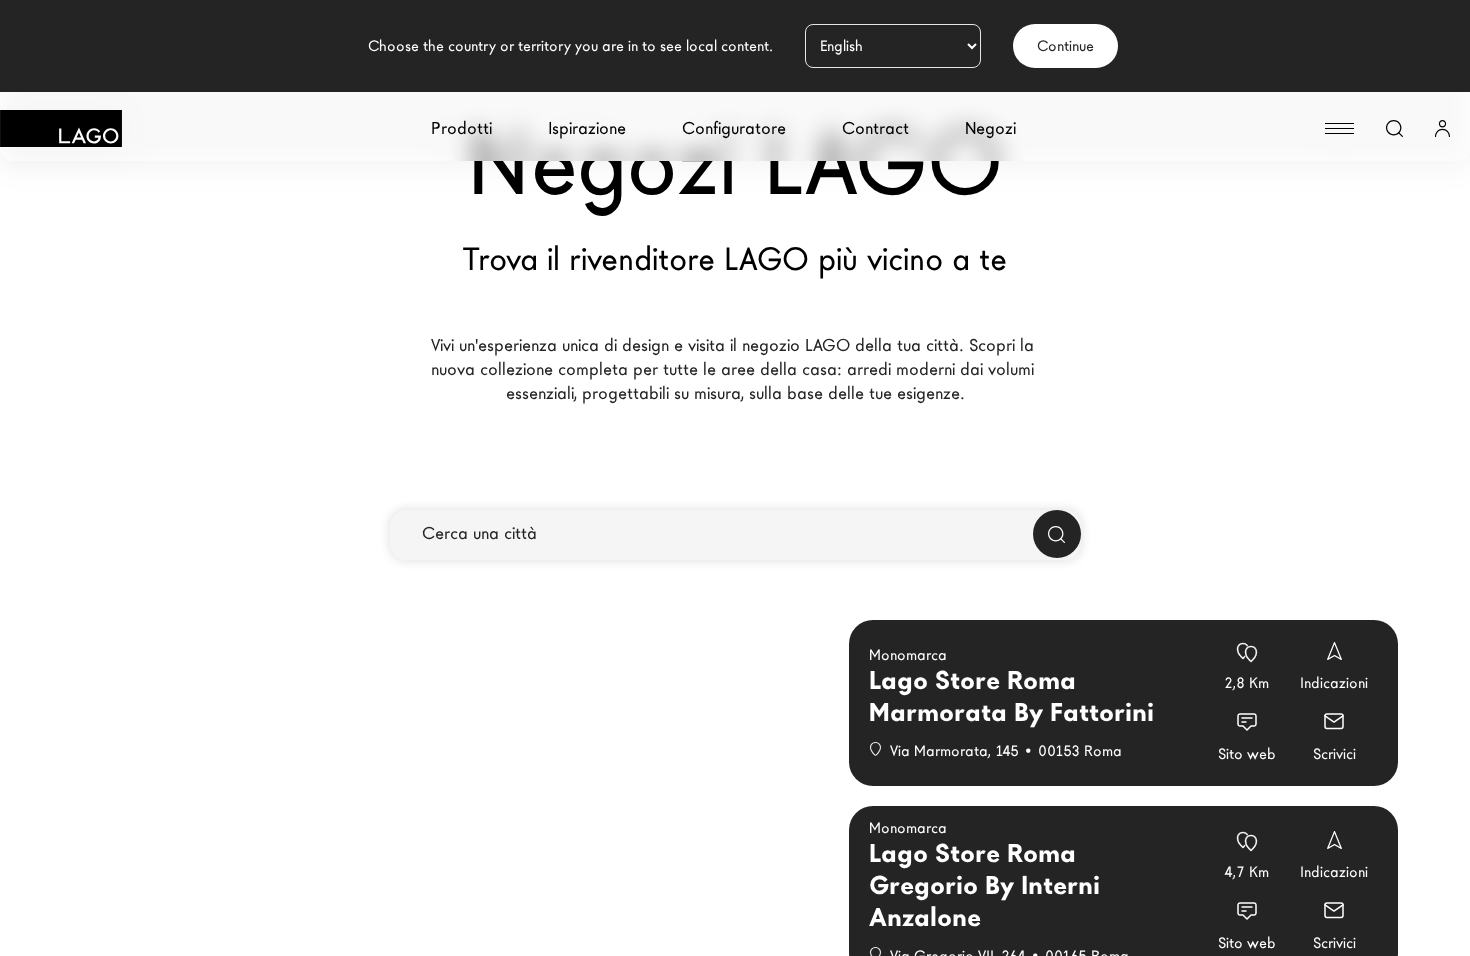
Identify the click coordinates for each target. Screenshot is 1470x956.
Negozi (990, 128)
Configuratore (734, 128)
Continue (1065, 46)
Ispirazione (587, 128)
